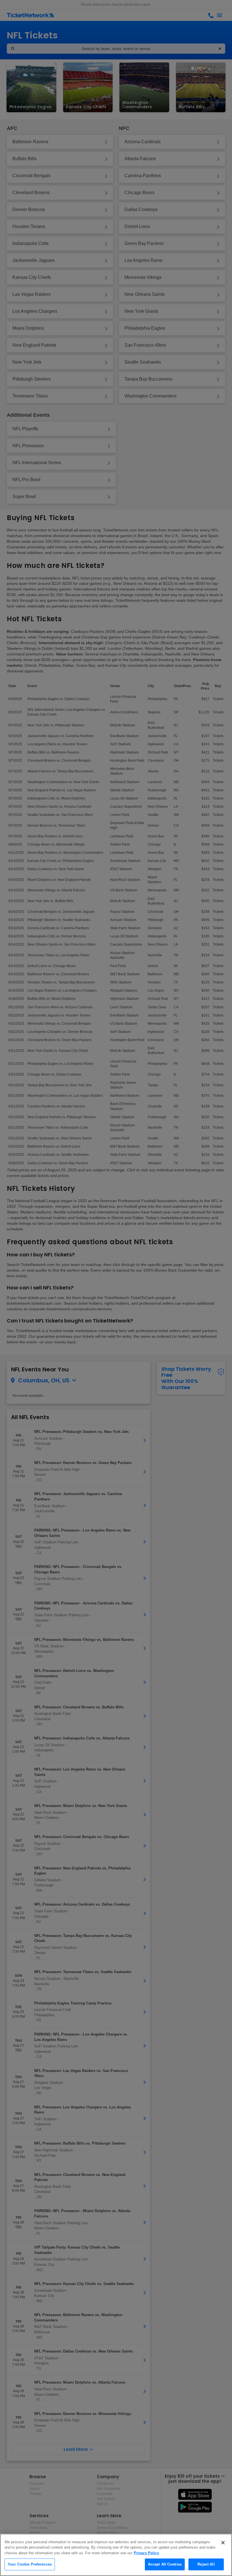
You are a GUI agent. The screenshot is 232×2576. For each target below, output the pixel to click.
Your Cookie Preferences (30, 2564)
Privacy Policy (146, 2553)
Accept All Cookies (165, 2564)
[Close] (223, 2543)
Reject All (206, 2564)
